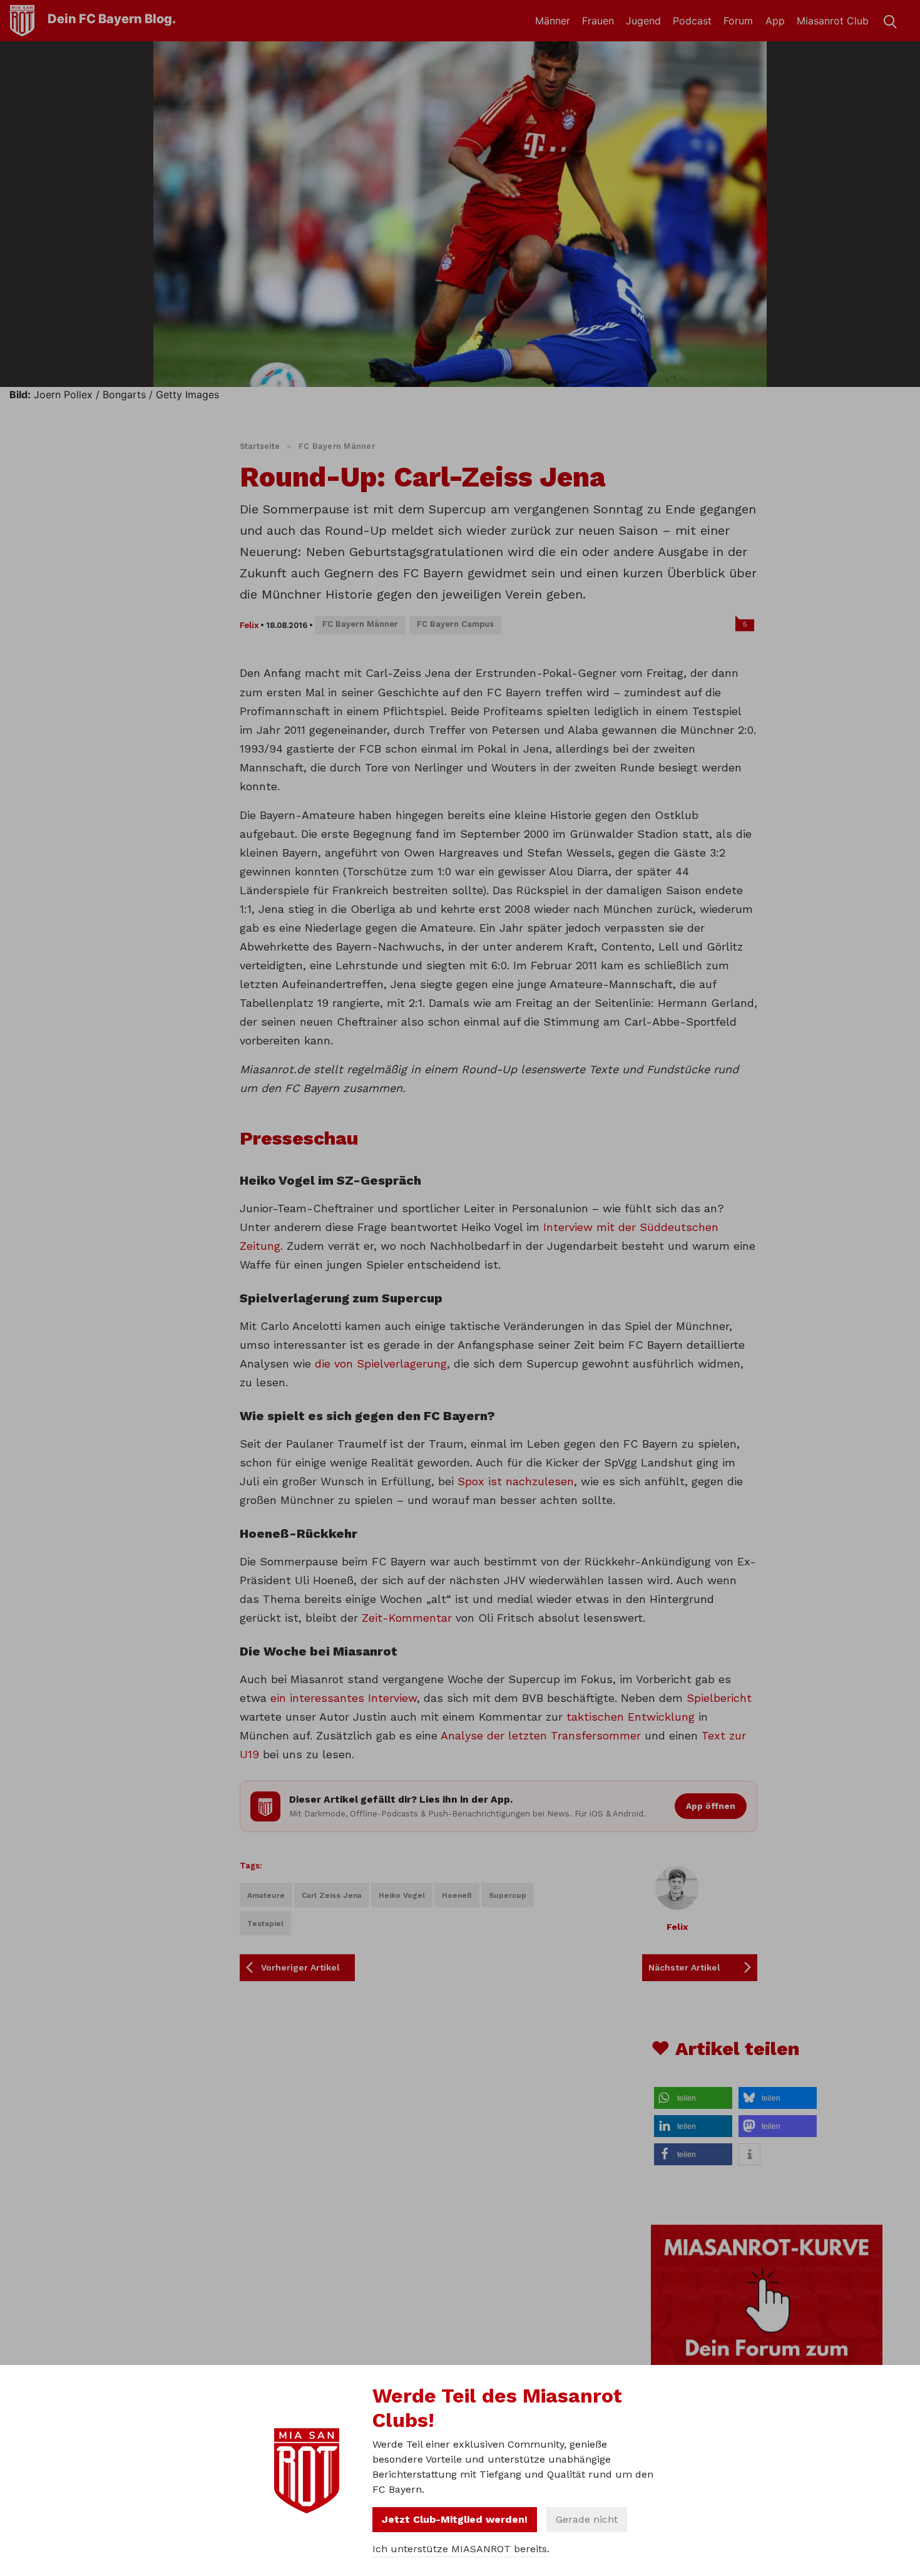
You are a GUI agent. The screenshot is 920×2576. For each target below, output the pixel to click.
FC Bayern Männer (337, 446)
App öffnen (711, 1806)
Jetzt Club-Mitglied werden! (455, 2519)
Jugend (643, 21)
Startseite (260, 446)
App (775, 21)
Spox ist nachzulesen (516, 1481)
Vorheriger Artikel (300, 1967)
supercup (508, 1895)
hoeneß (457, 1895)
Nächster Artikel (684, 1967)
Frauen (598, 21)
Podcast (692, 21)
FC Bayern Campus (455, 624)
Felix (249, 625)
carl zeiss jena (332, 1895)
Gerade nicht (587, 2519)
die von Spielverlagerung (381, 1363)
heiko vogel (402, 1895)
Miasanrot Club (833, 21)
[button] (693, 2098)
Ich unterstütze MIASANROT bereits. (461, 2549)
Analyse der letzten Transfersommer (541, 1735)
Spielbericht (719, 1698)
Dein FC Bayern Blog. (112, 19)
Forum (738, 21)
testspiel (265, 1924)
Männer (553, 21)
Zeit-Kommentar (407, 1618)
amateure (266, 1895)
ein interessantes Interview (344, 1698)
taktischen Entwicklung (631, 1717)
